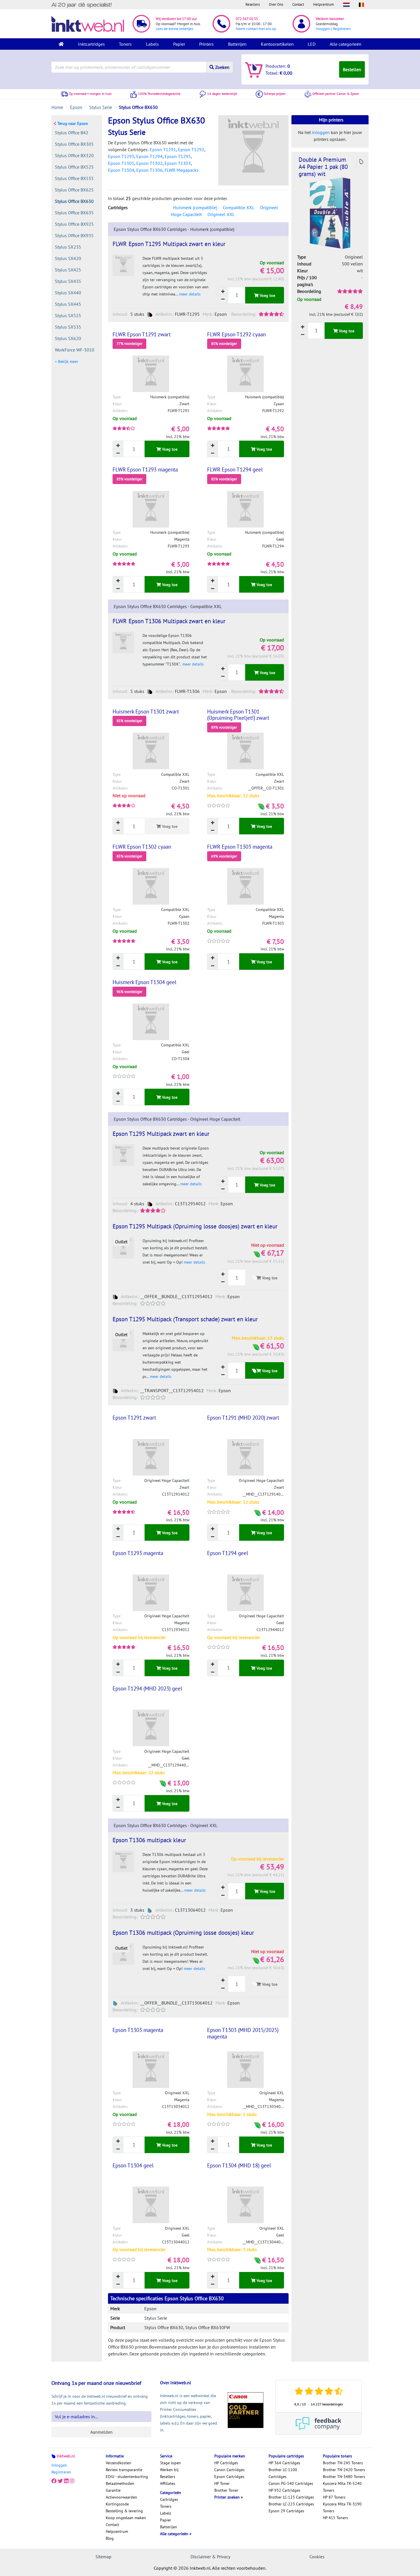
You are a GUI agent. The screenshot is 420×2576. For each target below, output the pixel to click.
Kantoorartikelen (277, 44)
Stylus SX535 (68, 327)
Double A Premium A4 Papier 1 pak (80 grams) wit (323, 167)
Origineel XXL (221, 214)
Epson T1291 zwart (134, 1418)
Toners (125, 44)
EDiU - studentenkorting (127, 2477)
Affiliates (168, 2483)
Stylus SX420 (68, 258)
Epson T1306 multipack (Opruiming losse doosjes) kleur (183, 1933)
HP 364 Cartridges (284, 2463)
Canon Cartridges (229, 2470)
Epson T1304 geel (133, 2165)
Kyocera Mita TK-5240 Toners (342, 2487)
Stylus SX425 (68, 270)
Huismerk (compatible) (195, 207)
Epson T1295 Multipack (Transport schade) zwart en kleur (185, 1319)
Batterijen (237, 44)
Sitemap (103, 2557)
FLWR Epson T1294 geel (235, 469)
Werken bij (169, 2470)
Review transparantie (124, 2470)
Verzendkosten (118, 2463)
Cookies (317, 2557)
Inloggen (323, 29)
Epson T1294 (149, 156)
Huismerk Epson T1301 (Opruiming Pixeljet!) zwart (238, 715)
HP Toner (222, 2483)
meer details (190, 294)
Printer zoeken (228, 2497)
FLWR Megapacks (182, 170)
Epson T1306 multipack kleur (149, 1840)
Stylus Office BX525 (74, 167)
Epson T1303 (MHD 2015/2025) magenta (243, 2033)
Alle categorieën (346, 44)
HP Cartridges (226, 2463)
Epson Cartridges (229, 2477)
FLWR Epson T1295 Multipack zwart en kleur (169, 244)
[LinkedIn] (66, 2481)
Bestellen (352, 69)
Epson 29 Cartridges (286, 2511)
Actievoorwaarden (121, 2497)
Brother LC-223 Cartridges (291, 2504)
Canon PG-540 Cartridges (291, 2483)
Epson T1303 (178, 163)
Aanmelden (101, 2432)
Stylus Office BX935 (74, 235)
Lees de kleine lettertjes (174, 29)
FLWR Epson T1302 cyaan (142, 847)
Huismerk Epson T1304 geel (145, 982)
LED (312, 44)
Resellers (253, 4)
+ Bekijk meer (67, 361)
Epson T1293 (121, 156)
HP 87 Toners (334, 2497)
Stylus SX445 (68, 304)
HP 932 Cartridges (284, 2490)
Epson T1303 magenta (138, 2030)
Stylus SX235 (68, 247)
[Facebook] (54, 2481)
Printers (206, 44)
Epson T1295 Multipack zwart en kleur (161, 1134)
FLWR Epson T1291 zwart (142, 334)
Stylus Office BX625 (74, 190)
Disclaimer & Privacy (210, 2557)
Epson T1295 (178, 156)
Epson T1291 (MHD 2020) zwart (243, 1418)
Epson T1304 (121, 170)
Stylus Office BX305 (74, 144)
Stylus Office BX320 (74, 155)
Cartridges (169, 2499)
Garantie (113, 2490)
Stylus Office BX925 (74, 224)
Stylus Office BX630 (74, 201)
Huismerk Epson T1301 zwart (146, 712)
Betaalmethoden (120, 2483)
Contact (298, 4)
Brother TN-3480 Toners (344, 2477)
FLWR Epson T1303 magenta (240, 847)
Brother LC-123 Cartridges (291, 2497)
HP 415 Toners (335, 2518)
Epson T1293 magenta (138, 1553)
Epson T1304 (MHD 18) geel (239, 2165)
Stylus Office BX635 (74, 213)
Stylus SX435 (68, 281)
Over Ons (276, 4)
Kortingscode (117, 2504)
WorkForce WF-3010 (75, 350)
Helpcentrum (324, 4)
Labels (152, 44)
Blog (110, 2538)
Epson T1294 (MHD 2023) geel (147, 1688)
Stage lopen (170, 2463)
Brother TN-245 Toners (343, 2463)
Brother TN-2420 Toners (344, 2470)
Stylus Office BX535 (74, 178)
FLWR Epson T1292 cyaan (236, 334)
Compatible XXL (239, 207)
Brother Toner (226, 2490)
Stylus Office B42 (72, 133)
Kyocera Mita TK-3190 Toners (342, 2507)
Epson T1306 (149, 170)
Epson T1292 (191, 149)
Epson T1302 (149, 163)
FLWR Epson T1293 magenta (145, 469)
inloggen (321, 132)
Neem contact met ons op (256, 29)
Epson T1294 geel (228, 1553)
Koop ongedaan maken (126, 2518)
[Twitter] (60, 2481)
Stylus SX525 (68, 315)
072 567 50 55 (247, 19)
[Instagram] (72, 2481)
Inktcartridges (91, 44)
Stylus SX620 (68, 338)
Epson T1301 (121, 163)
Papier (179, 44)
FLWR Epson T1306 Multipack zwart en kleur (169, 621)
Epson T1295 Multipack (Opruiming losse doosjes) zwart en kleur (195, 1226)
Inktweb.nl (66, 2456)
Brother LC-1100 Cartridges (283, 2473)
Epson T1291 (163, 149)
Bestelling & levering (124, 2511)
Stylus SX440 (68, 293)
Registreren (342, 29)
